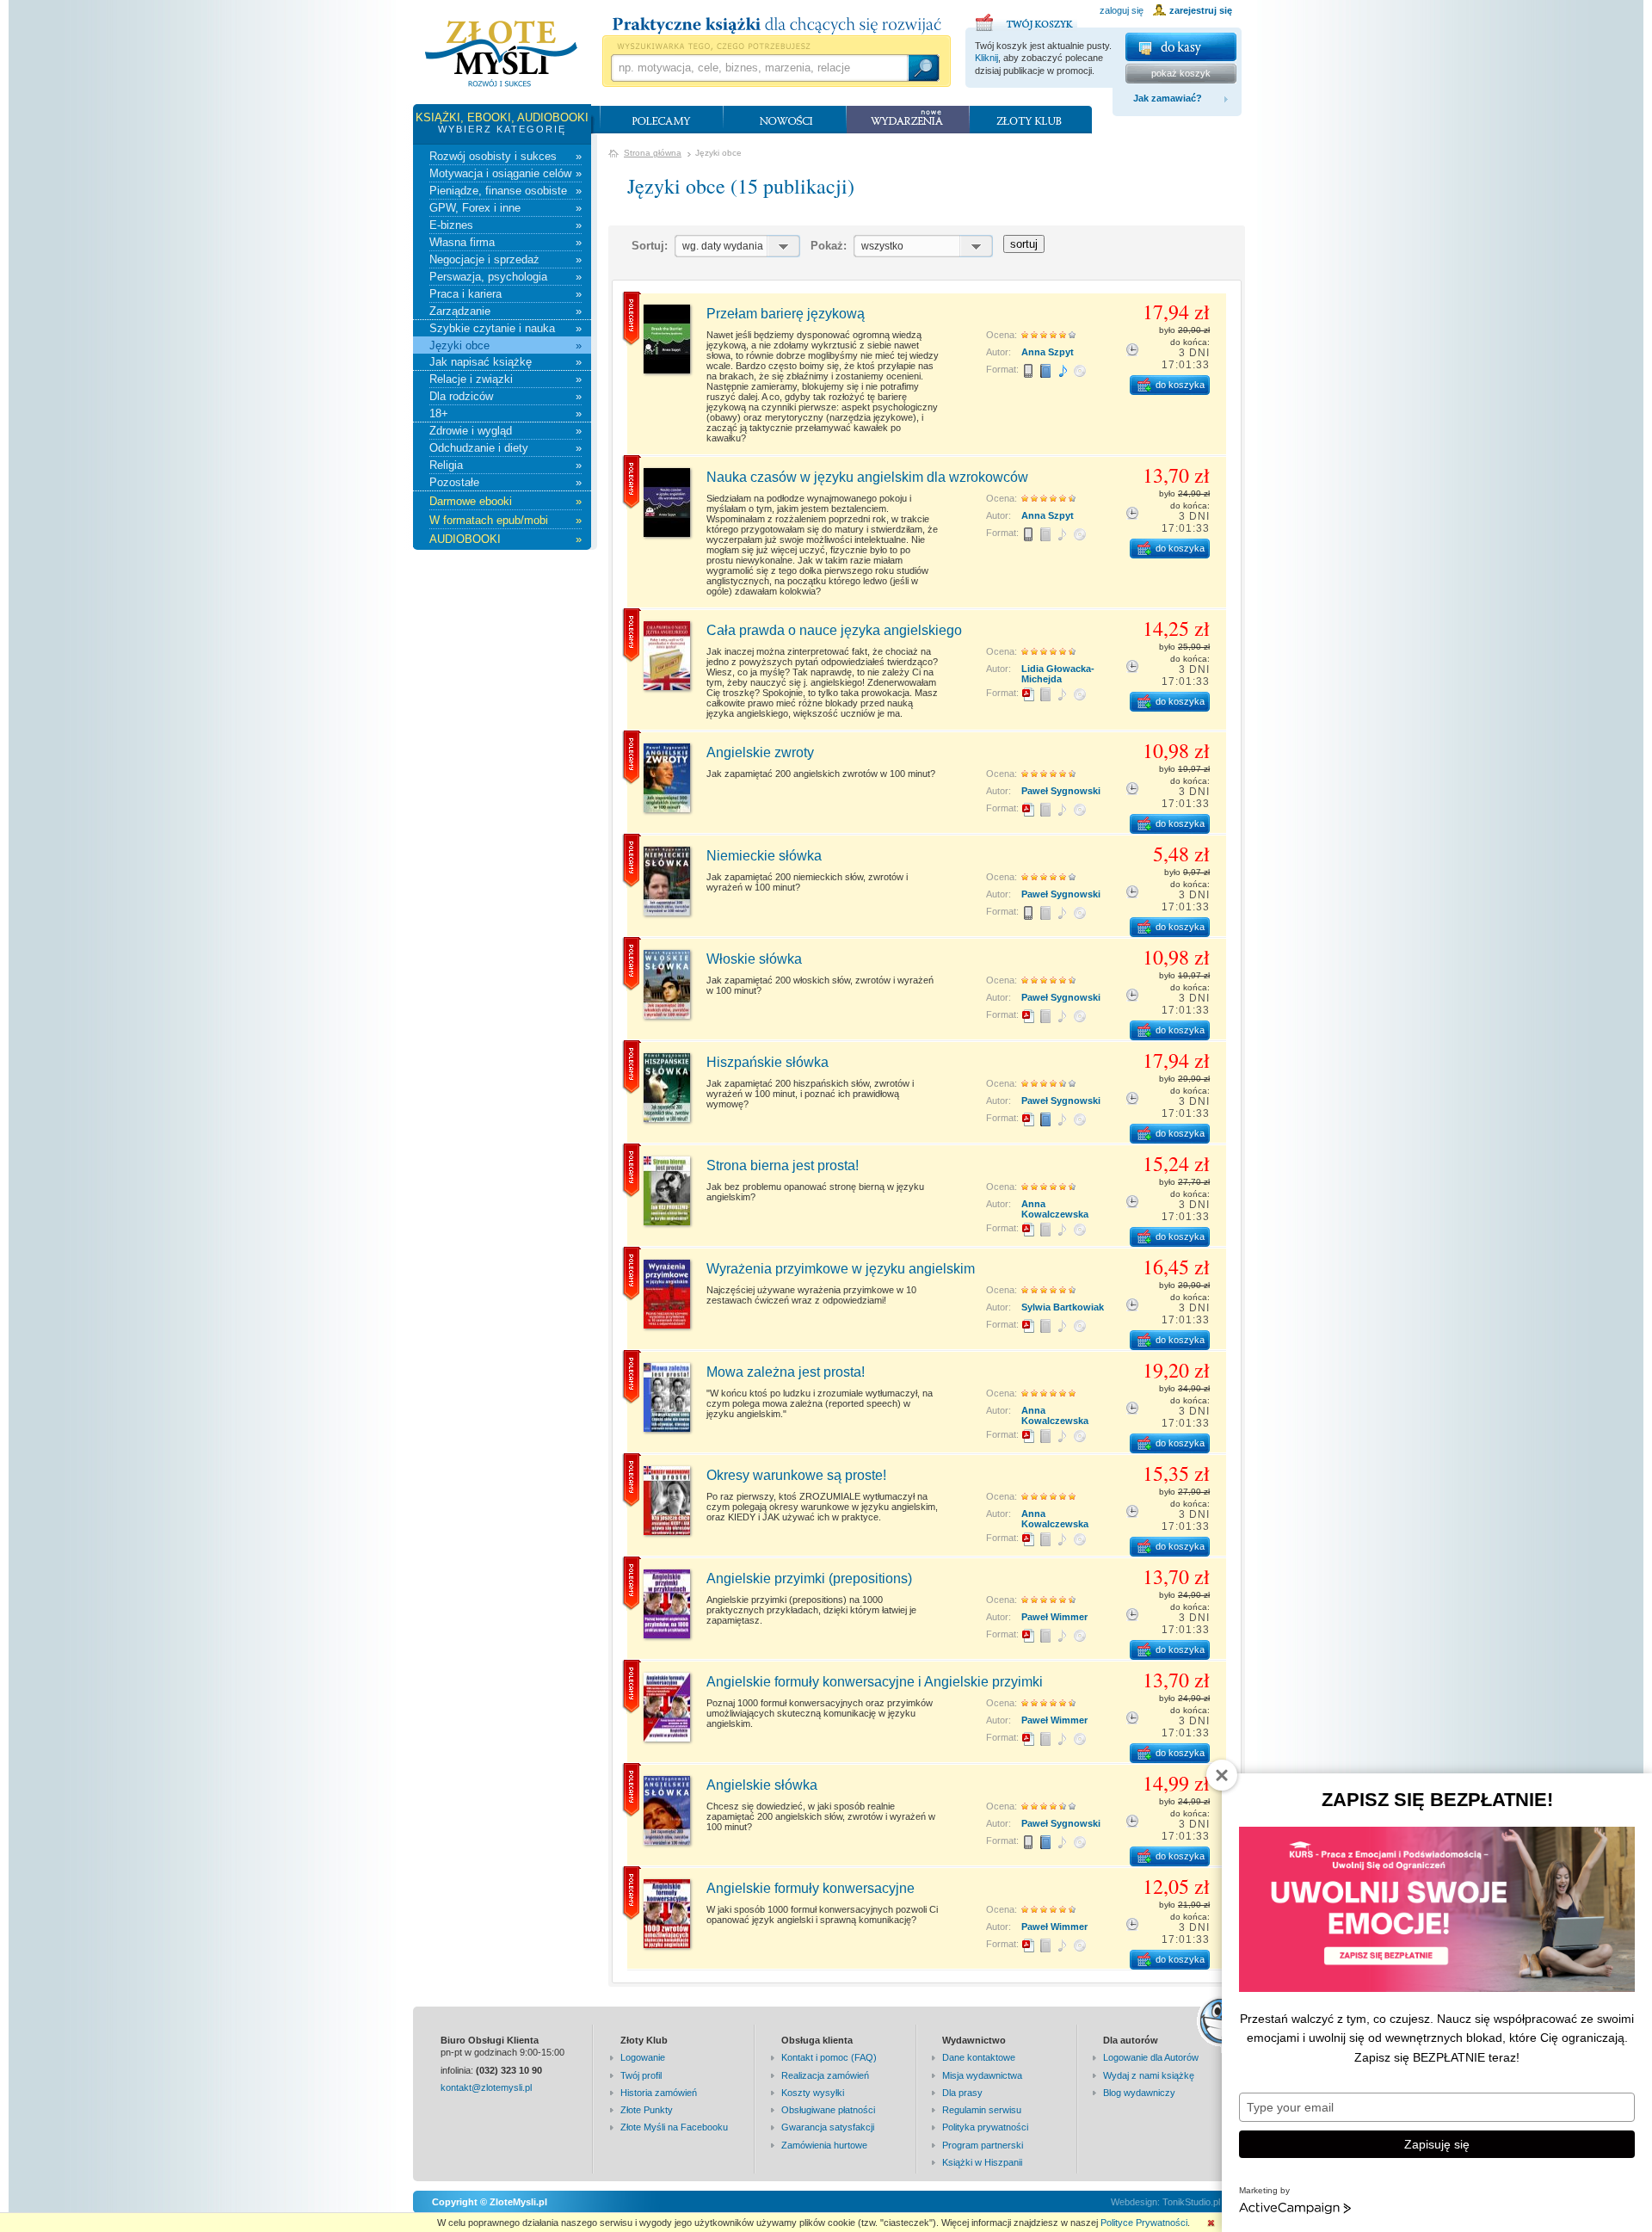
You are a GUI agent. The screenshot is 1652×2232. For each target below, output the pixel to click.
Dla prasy (962, 2093)
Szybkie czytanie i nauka (505, 328)
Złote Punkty (647, 2110)
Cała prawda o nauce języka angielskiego (834, 630)
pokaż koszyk (1181, 73)
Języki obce (505, 345)
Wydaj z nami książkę (1149, 2075)
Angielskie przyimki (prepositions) (809, 1578)
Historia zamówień (659, 2093)
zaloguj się (1122, 10)
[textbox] (759, 68)
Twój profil (641, 2075)
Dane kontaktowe (979, 2057)
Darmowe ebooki (505, 501)
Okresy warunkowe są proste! (796, 1475)
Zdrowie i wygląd (505, 431)
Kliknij (986, 58)
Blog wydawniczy (1139, 2093)
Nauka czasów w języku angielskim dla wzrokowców (867, 477)
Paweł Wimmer (1054, 1617)
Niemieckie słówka (764, 856)
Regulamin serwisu (982, 2110)
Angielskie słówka (762, 1785)
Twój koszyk (1026, 20)
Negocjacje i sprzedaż (505, 259)
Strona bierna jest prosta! (783, 1165)
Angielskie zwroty (760, 752)
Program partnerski (983, 2145)
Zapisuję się (1437, 2144)
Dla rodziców (505, 396)
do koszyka (1180, 385)
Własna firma (505, 242)
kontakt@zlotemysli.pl (486, 2087)
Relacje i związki (505, 379)
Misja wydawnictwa (982, 2075)
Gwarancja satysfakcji (828, 2127)
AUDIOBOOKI (505, 539)
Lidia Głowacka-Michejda (1058, 674)
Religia (505, 465)
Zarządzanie (505, 311)
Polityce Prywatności (1144, 2223)
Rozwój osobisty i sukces (505, 156)
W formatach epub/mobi (505, 520)
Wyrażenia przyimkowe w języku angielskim (841, 1269)
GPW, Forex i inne (505, 208)
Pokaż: (829, 246)
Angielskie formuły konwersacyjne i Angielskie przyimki (875, 1682)
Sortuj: (650, 246)
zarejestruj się (1201, 10)
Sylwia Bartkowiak (1063, 1307)
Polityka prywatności (985, 2127)
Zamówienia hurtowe (824, 2145)
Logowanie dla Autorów (1151, 2057)
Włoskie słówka (754, 959)
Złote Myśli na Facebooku (674, 2127)
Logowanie (643, 2057)
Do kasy (1181, 47)
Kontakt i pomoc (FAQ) (829, 2057)
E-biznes (505, 225)
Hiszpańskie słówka (767, 1062)
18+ (505, 413)
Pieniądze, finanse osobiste (505, 191)
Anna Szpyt (1048, 352)
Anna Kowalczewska (1055, 1209)
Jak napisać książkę (505, 362)
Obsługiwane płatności (828, 2110)
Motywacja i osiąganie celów (505, 173)
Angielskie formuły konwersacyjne (811, 1888)
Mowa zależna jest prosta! (786, 1372)
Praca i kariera (505, 294)
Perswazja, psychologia (505, 277)
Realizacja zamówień (825, 2075)
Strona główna (653, 153)
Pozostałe (505, 482)
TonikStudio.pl (1191, 2202)
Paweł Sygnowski (1061, 791)
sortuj (1024, 244)
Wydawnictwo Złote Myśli (501, 54)
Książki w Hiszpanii (982, 2162)
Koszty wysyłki (813, 2093)
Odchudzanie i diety (505, 448)
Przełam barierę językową (786, 314)
